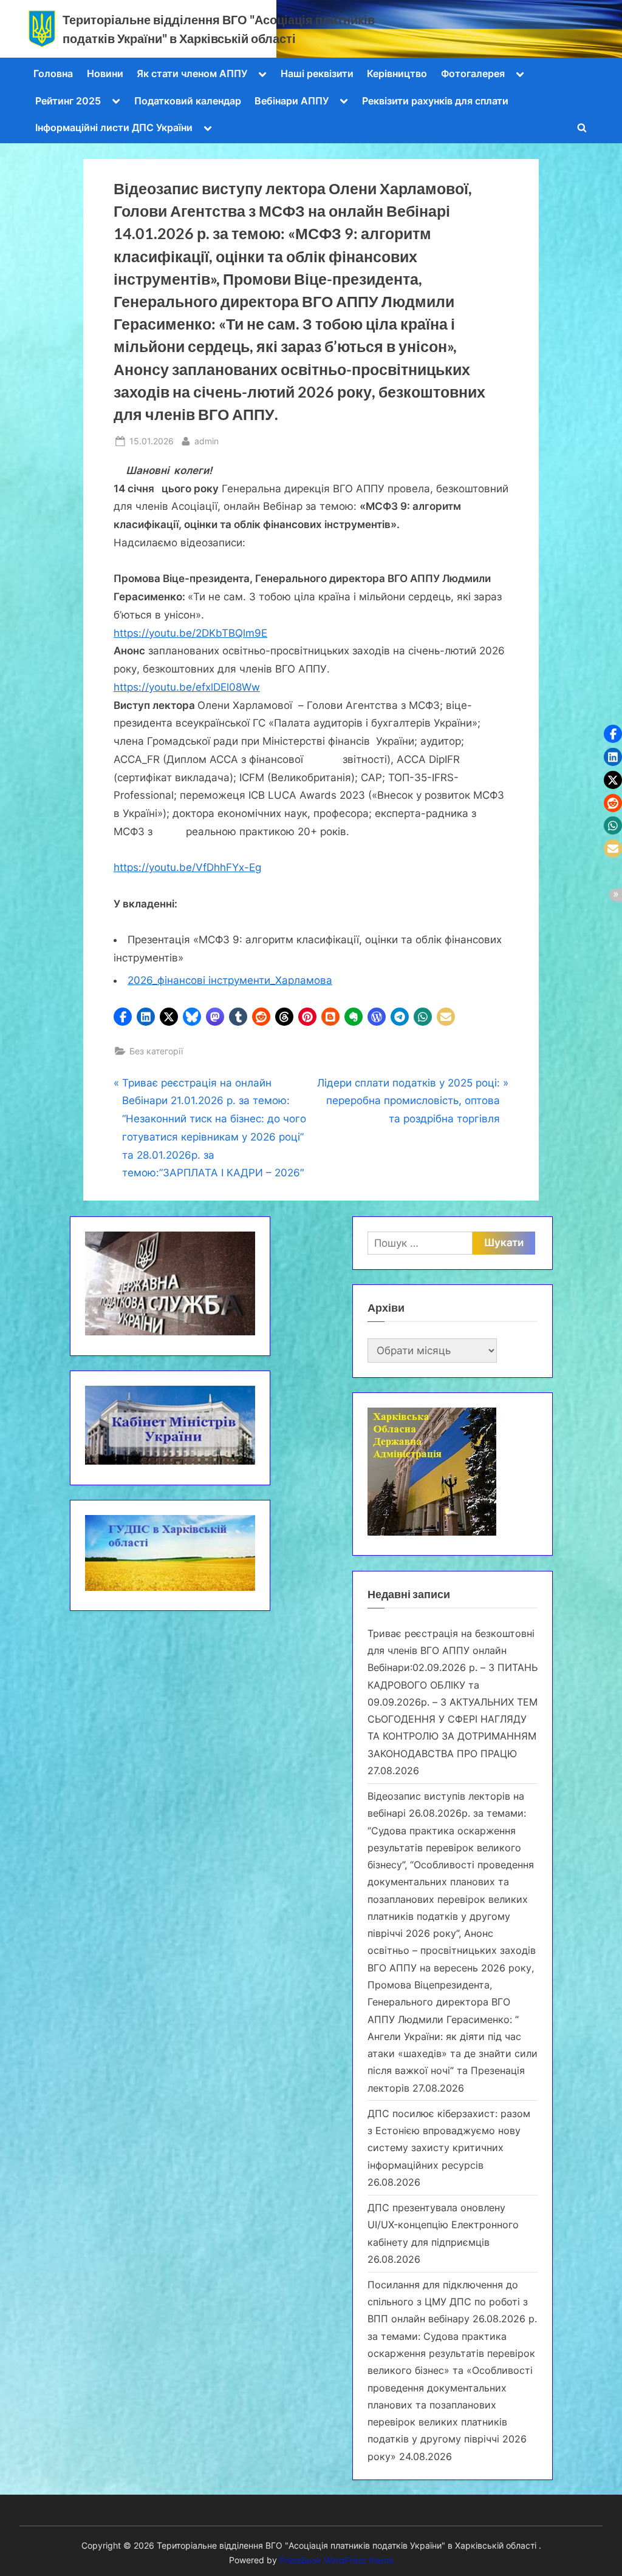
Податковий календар (188, 101)
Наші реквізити (317, 73)
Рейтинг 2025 (68, 101)
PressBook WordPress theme (337, 2560)
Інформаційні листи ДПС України (114, 127)
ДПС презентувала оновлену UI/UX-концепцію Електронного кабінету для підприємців (443, 2225)
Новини (105, 73)
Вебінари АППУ (292, 101)
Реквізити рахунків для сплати (435, 101)
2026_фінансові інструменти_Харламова (230, 980)
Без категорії (156, 1051)
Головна (53, 73)
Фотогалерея (473, 73)
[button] (123, 1017)
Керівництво (397, 73)
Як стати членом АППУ (192, 73)
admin (207, 441)
